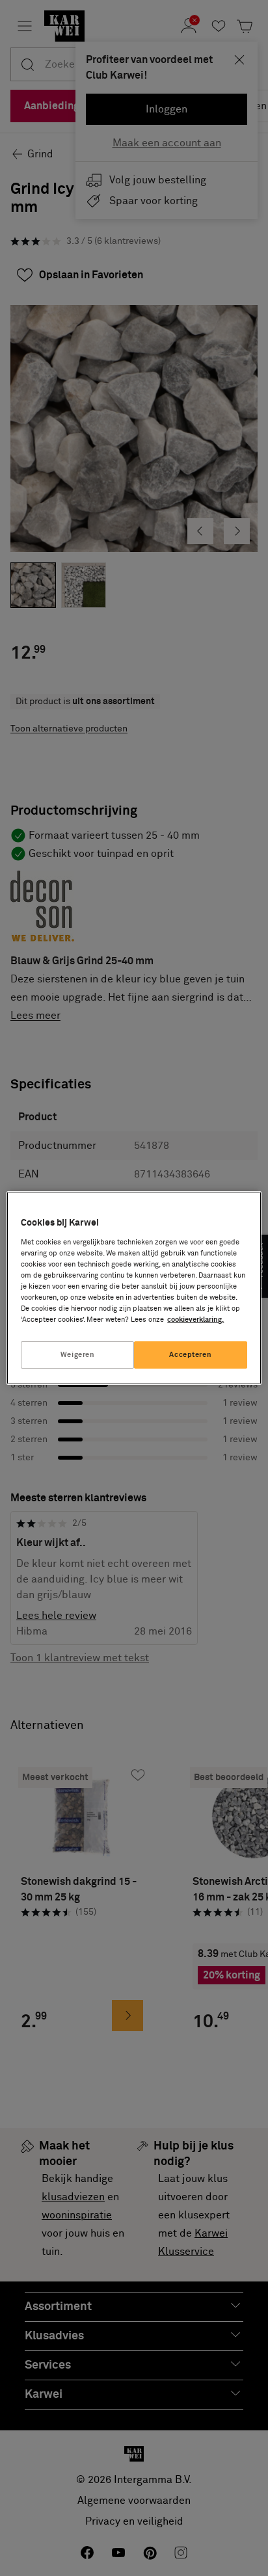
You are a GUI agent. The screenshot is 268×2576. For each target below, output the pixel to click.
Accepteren (190, 1355)
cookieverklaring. (195, 1320)
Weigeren (78, 1355)
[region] (134, 1288)
